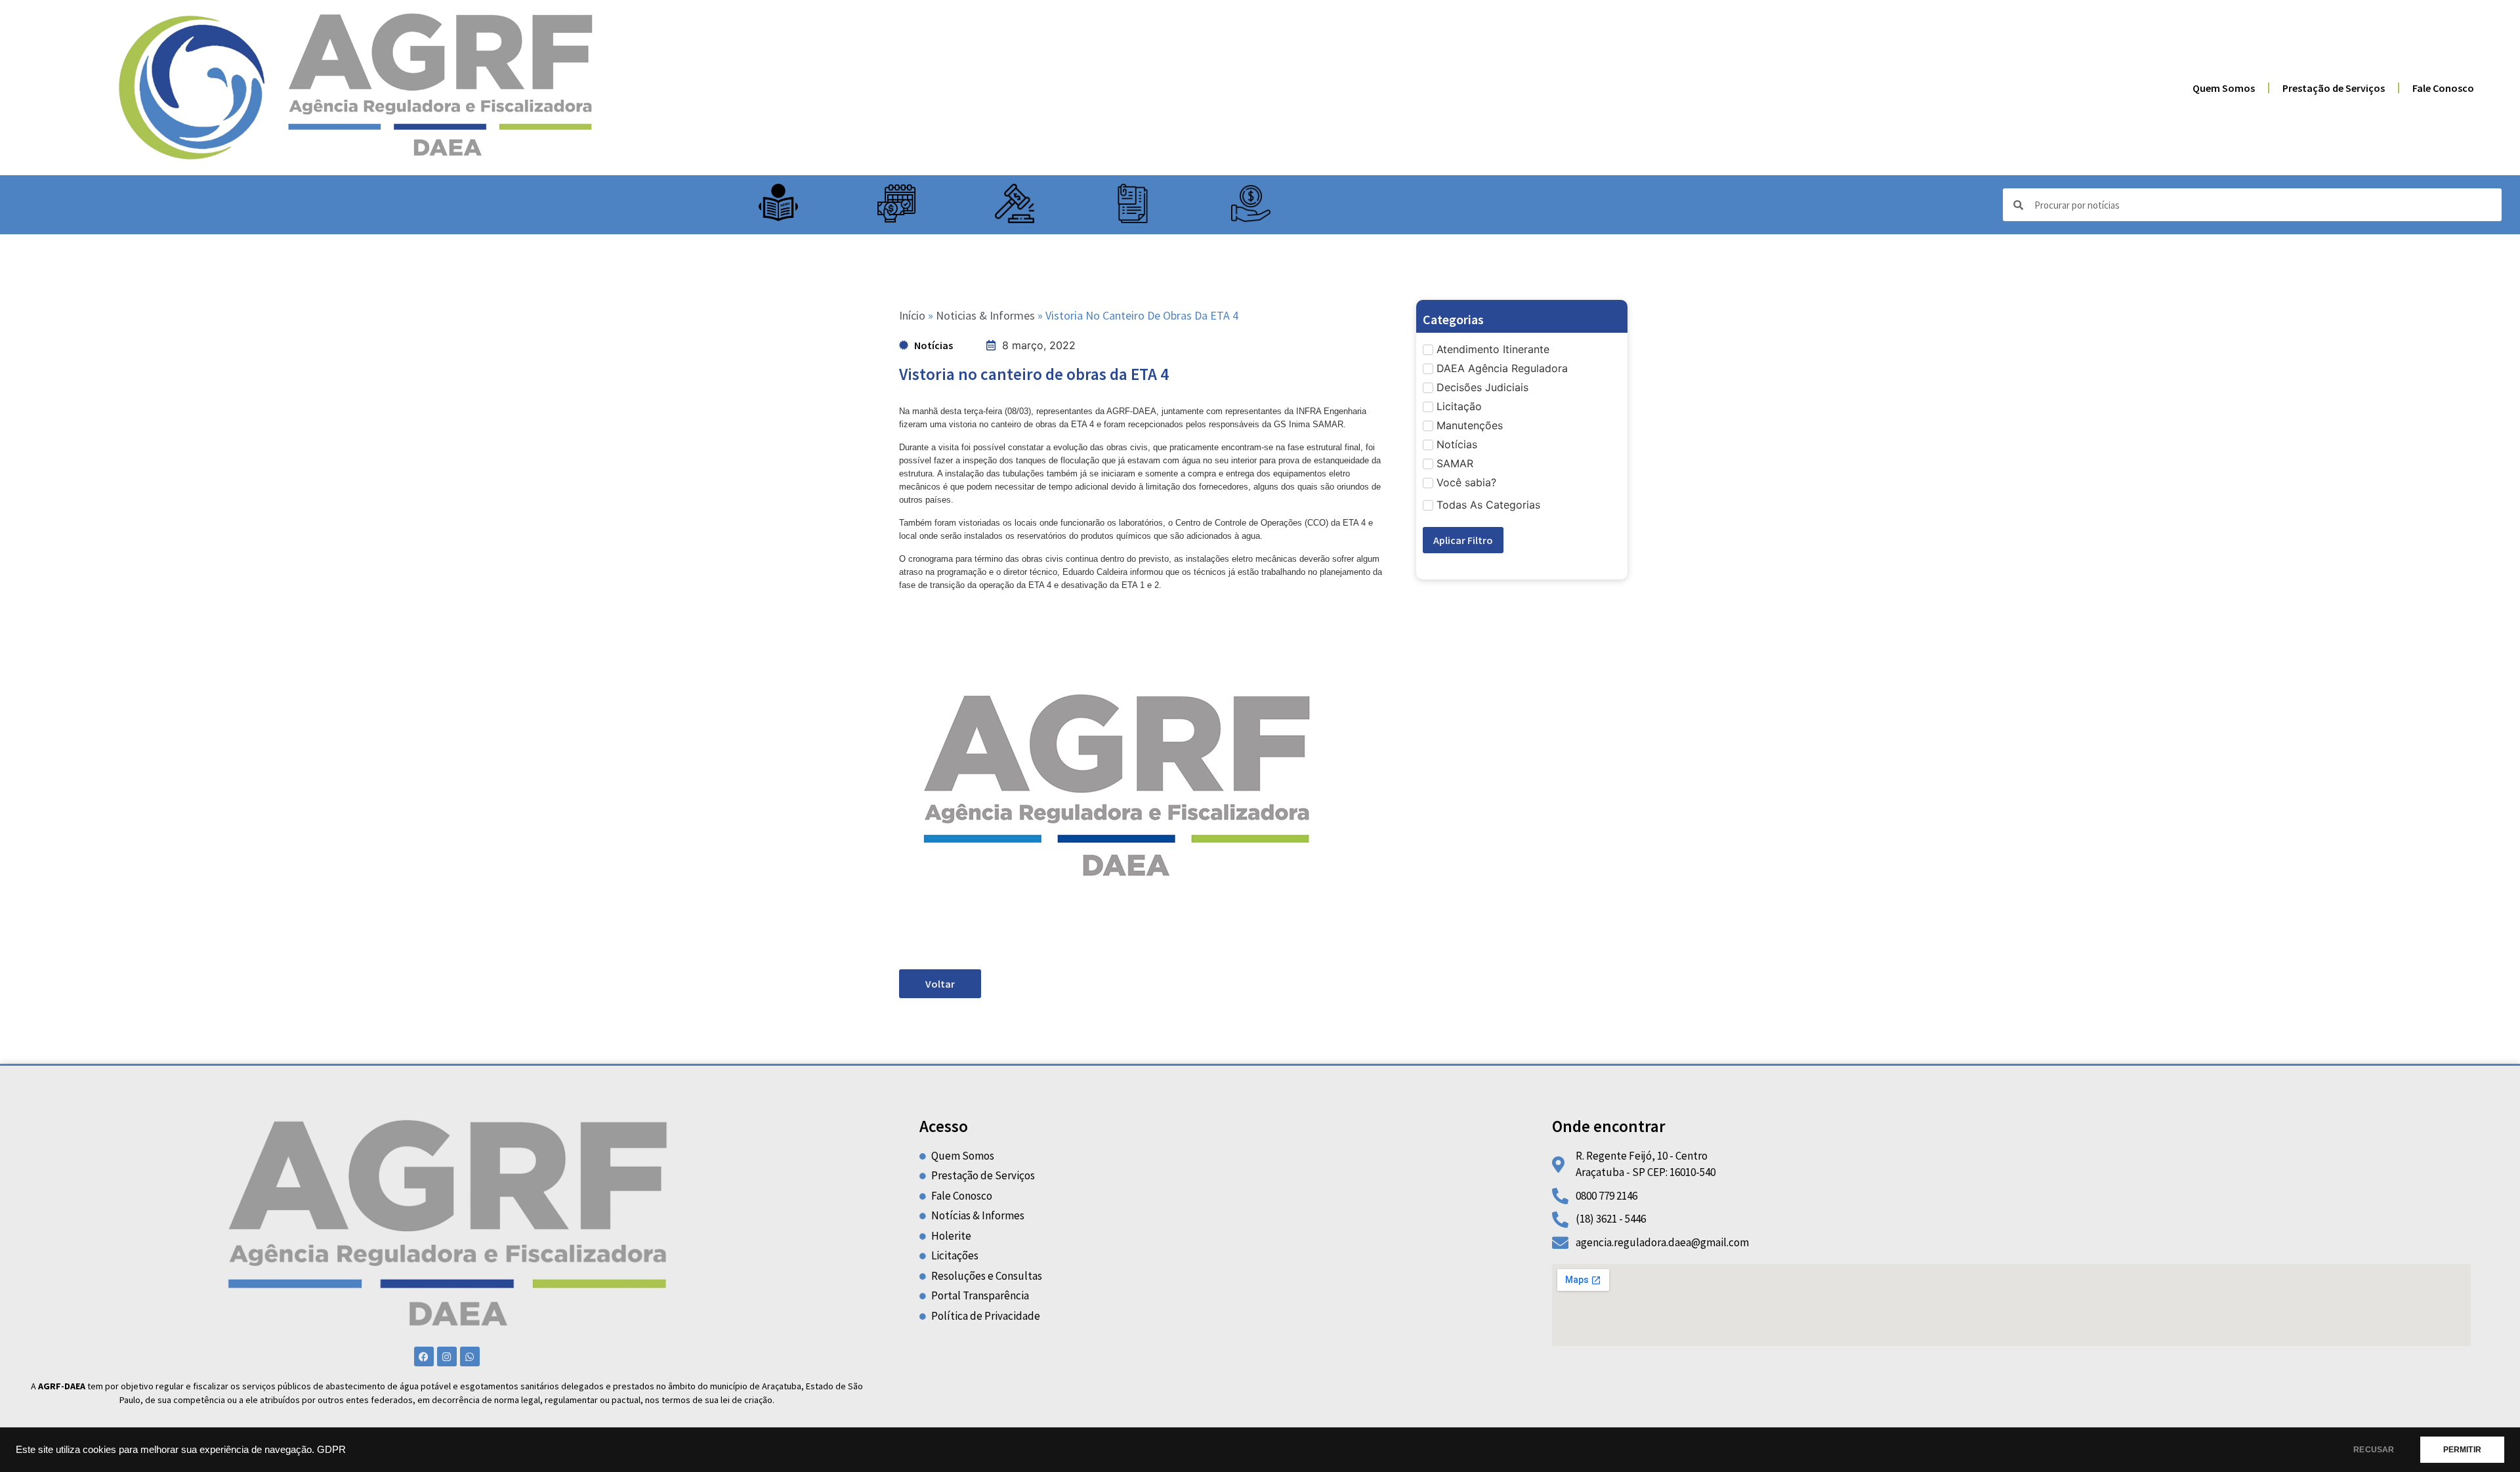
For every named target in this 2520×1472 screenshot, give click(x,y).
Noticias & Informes (985, 315)
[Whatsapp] (470, 1356)
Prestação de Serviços (2334, 88)
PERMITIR (2462, 1450)
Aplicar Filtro (1463, 540)
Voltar (940, 984)
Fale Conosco (2443, 88)
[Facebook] (424, 1356)
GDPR (331, 1450)
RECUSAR (2374, 1450)
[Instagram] (447, 1356)
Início (912, 315)
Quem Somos (2224, 88)
